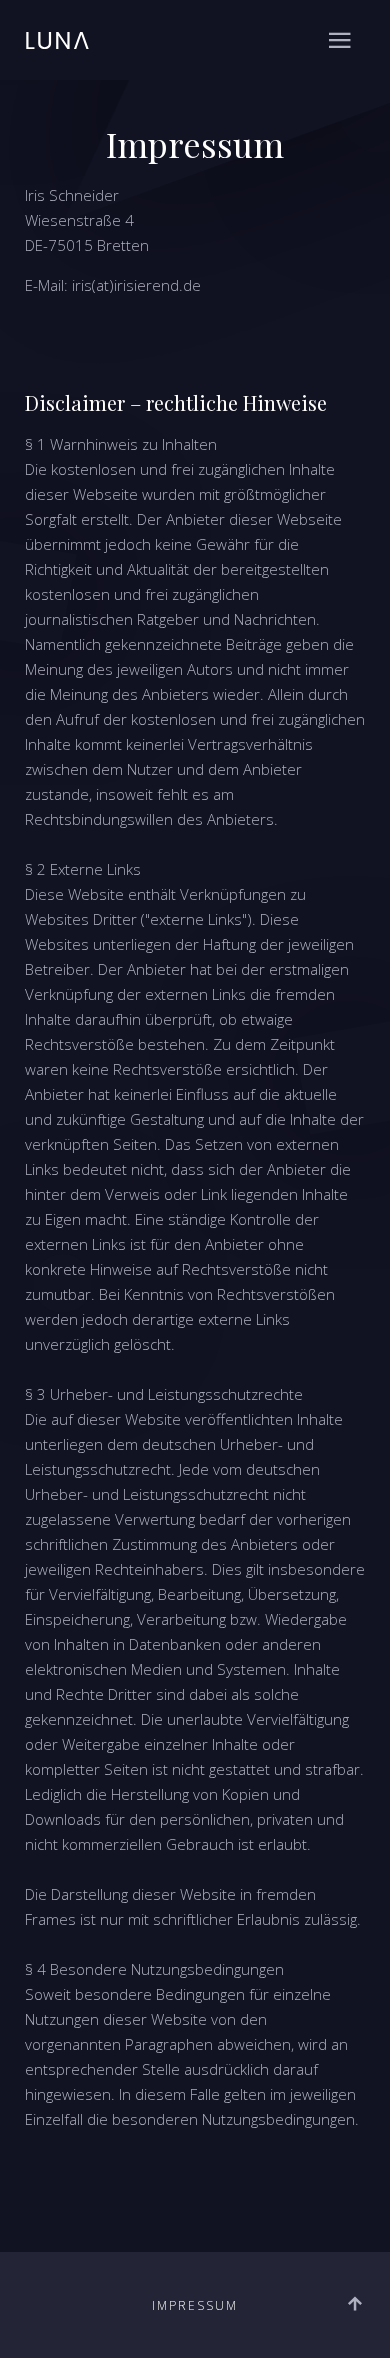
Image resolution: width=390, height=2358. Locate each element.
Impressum (195, 2305)
